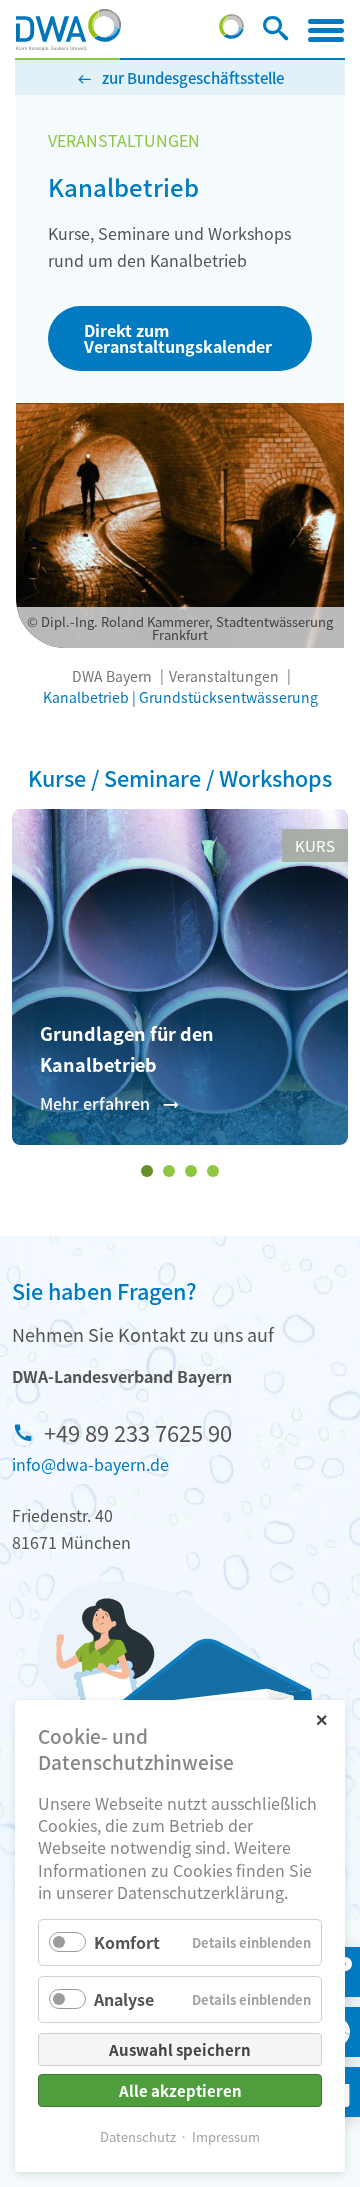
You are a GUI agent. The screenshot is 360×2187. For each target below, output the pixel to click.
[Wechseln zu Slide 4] (213, 1171)
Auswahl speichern (180, 2049)
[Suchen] (275, 32)
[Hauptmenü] (326, 30)
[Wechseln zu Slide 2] (169, 1171)
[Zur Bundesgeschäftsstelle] (231, 32)
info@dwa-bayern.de (90, 1464)
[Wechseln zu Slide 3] (191, 1171)
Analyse (124, 1999)
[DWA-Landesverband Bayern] (68, 30)
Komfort (127, 1942)
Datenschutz (138, 2136)
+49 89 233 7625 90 (138, 1432)
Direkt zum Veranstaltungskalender (178, 338)
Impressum (226, 2136)
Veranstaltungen (224, 676)
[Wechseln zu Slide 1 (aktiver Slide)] (147, 1171)
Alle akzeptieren (180, 2090)
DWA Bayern (112, 676)
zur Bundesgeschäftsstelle (193, 77)
